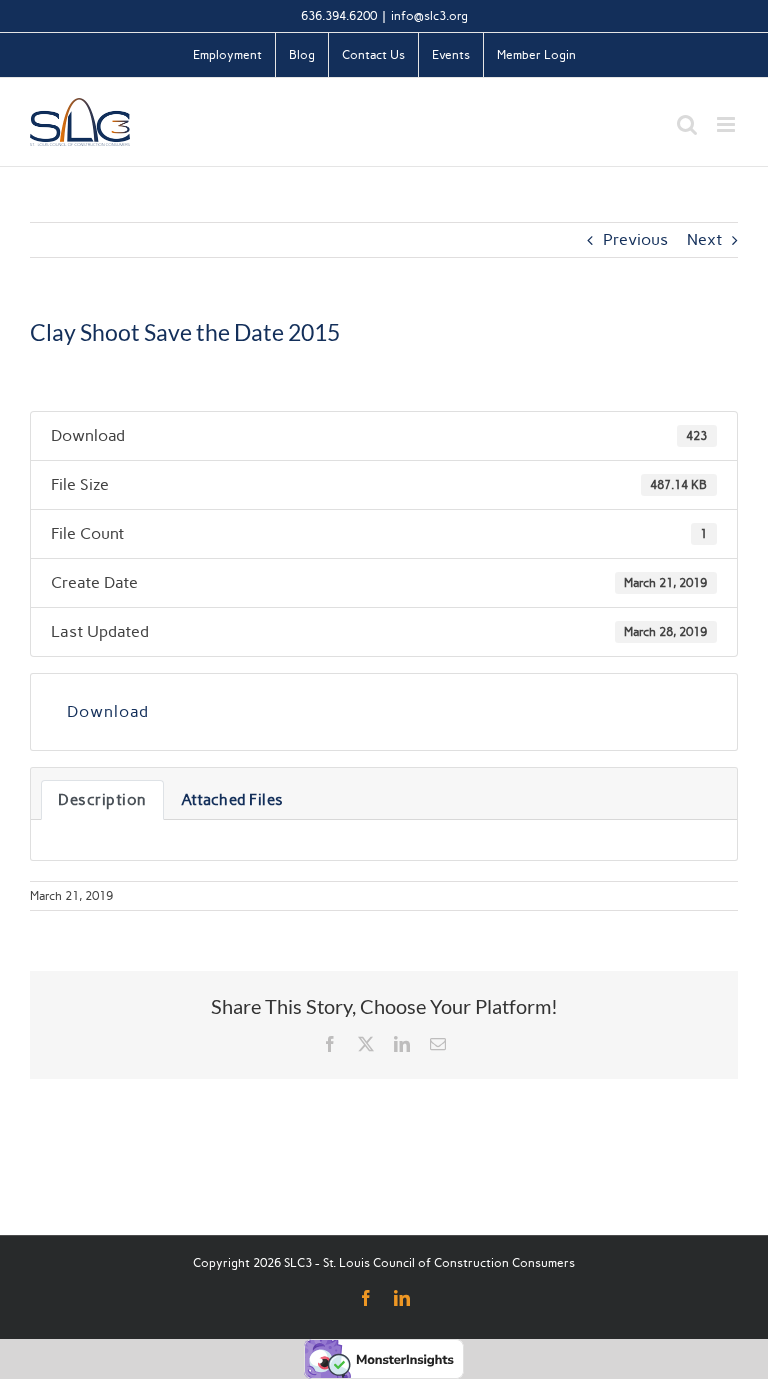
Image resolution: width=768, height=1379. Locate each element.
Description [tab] (102, 800)
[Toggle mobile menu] (727, 124)
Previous (635, 239)
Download (108, 711)
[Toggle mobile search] (687, 124)
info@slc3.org (429, 16)
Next (704, 239)
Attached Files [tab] (232, 800)
